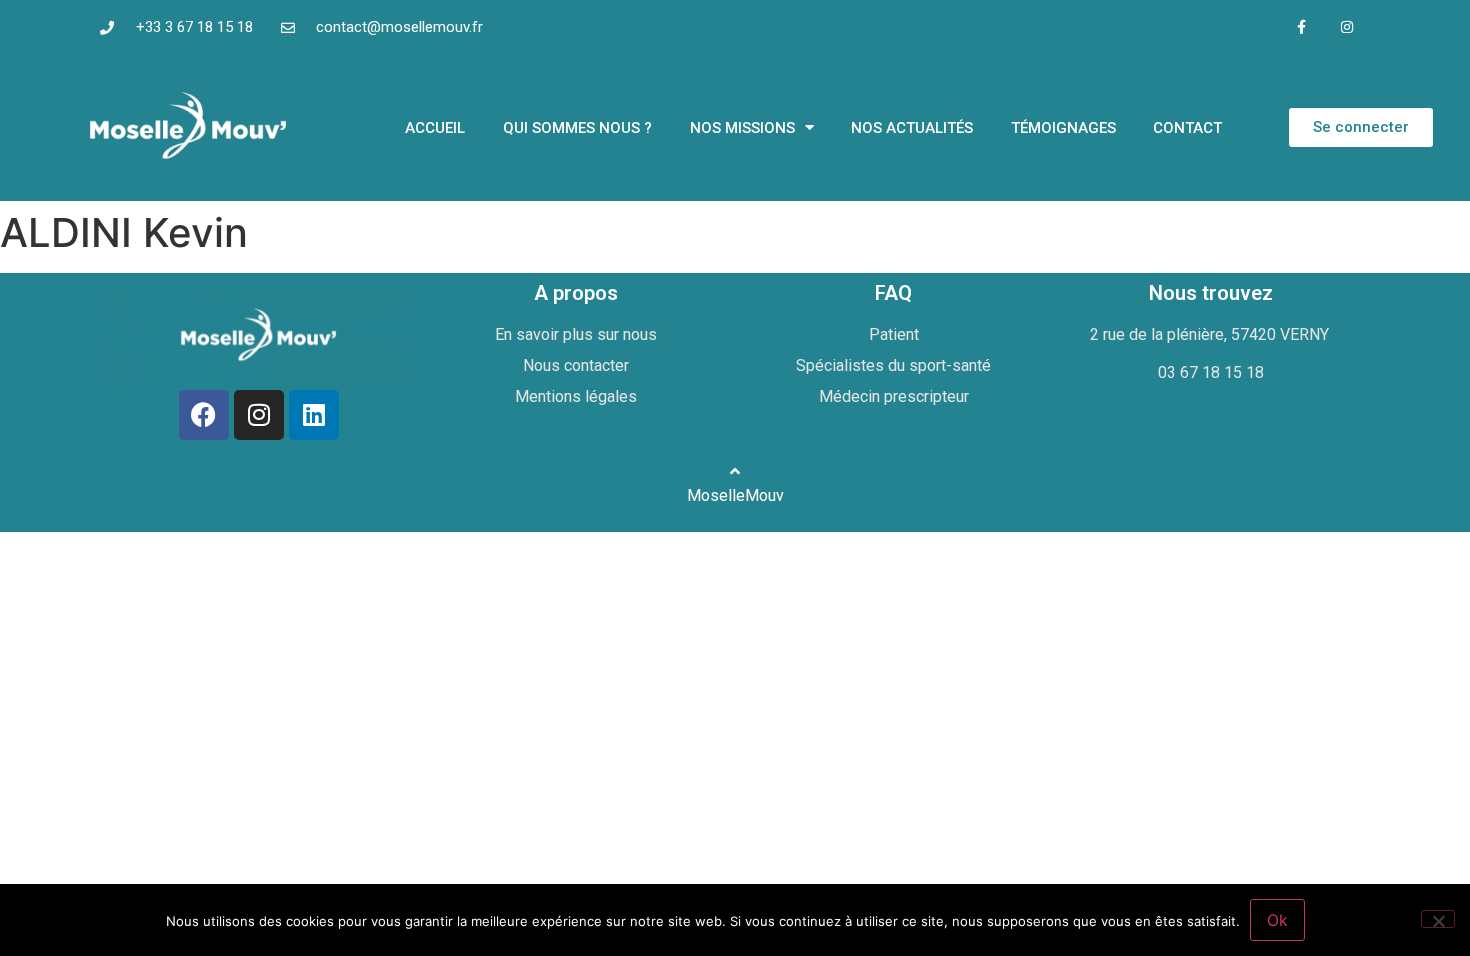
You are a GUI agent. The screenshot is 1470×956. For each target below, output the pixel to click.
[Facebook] (204, 415)
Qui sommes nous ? (577, 128)
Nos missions (742, 128)
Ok (1277, 920)
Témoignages (1063, 128)
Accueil (435, 128)
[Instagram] (1346, 27)
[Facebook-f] (1301, 27)
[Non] (1438, 919)
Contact (1187, 128)
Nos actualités (912, 128)
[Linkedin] (314, 415)
